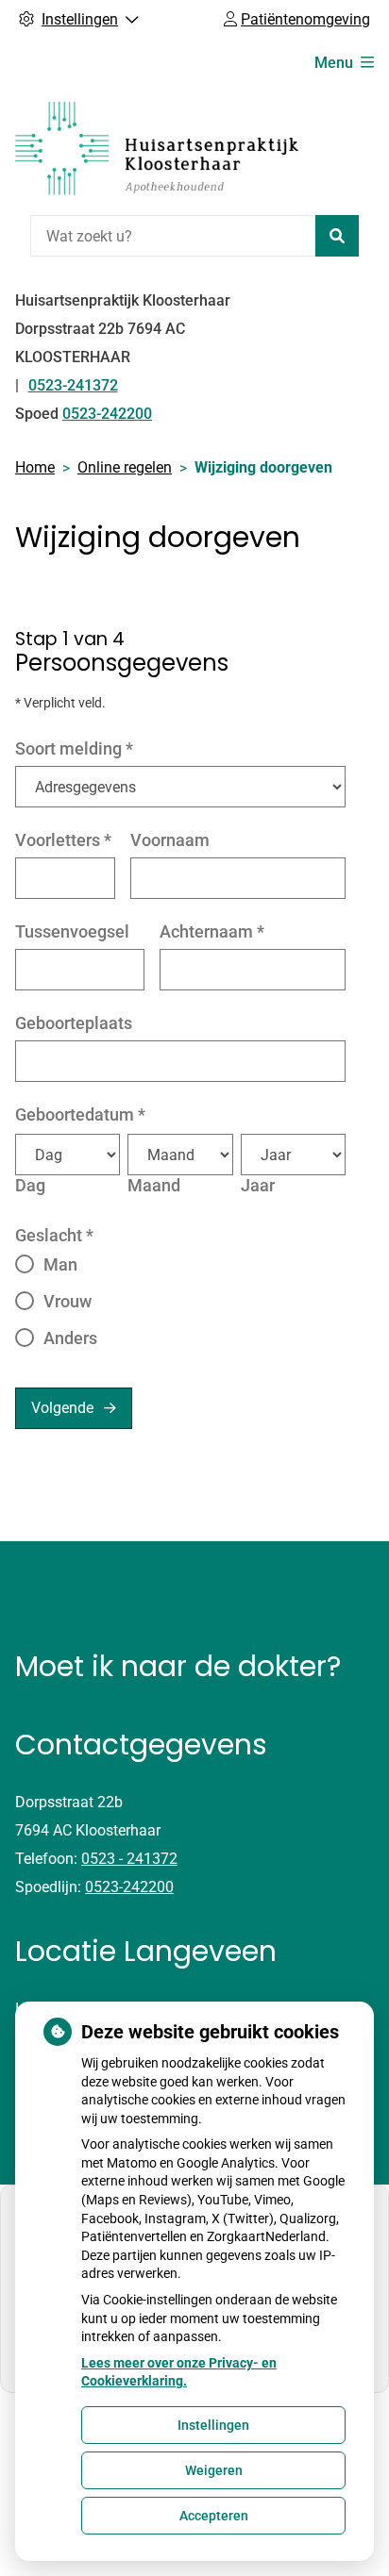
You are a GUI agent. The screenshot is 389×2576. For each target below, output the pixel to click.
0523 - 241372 (129, 1859)
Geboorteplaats (74, 1023)
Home (35, 467)
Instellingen (213, 2425)
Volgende (62, 1408)
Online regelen (125, 467)
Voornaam (170, 840)
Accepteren (214, 2516)
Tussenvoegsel (72, 931)
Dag (30, 1185)
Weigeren (214, 2470)
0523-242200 (129, 1887)
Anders (70, 1338)
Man (60, 1264)
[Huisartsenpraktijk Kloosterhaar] (157, 148)
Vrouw (68, 1301)
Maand (154, 1185)
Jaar (258, 1185)
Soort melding (74, 748)
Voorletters (63, 840)
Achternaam (212, 931)
